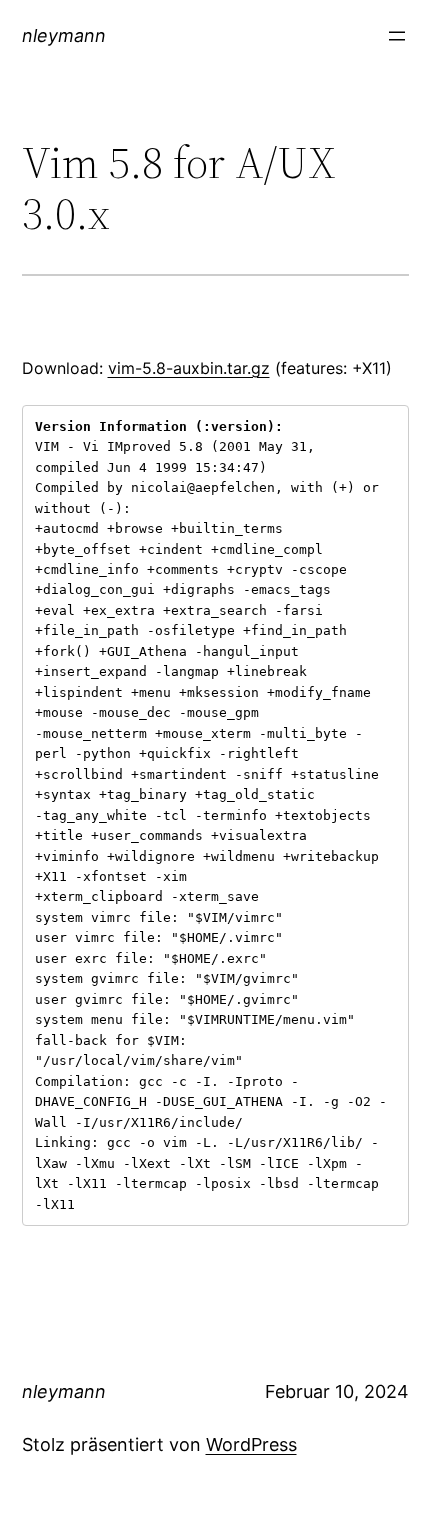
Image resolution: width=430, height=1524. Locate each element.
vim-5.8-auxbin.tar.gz (189, 368)
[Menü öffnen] (397, 36)
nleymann (64, 35)
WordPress (251, 1444)
